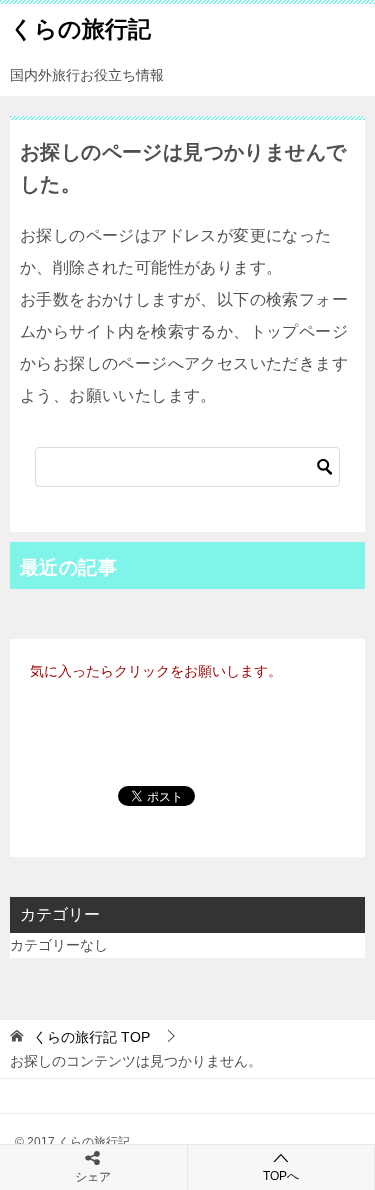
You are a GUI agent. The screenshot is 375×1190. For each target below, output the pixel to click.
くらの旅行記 (80, 29)
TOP (91, 1037)
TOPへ (281, 1176)
